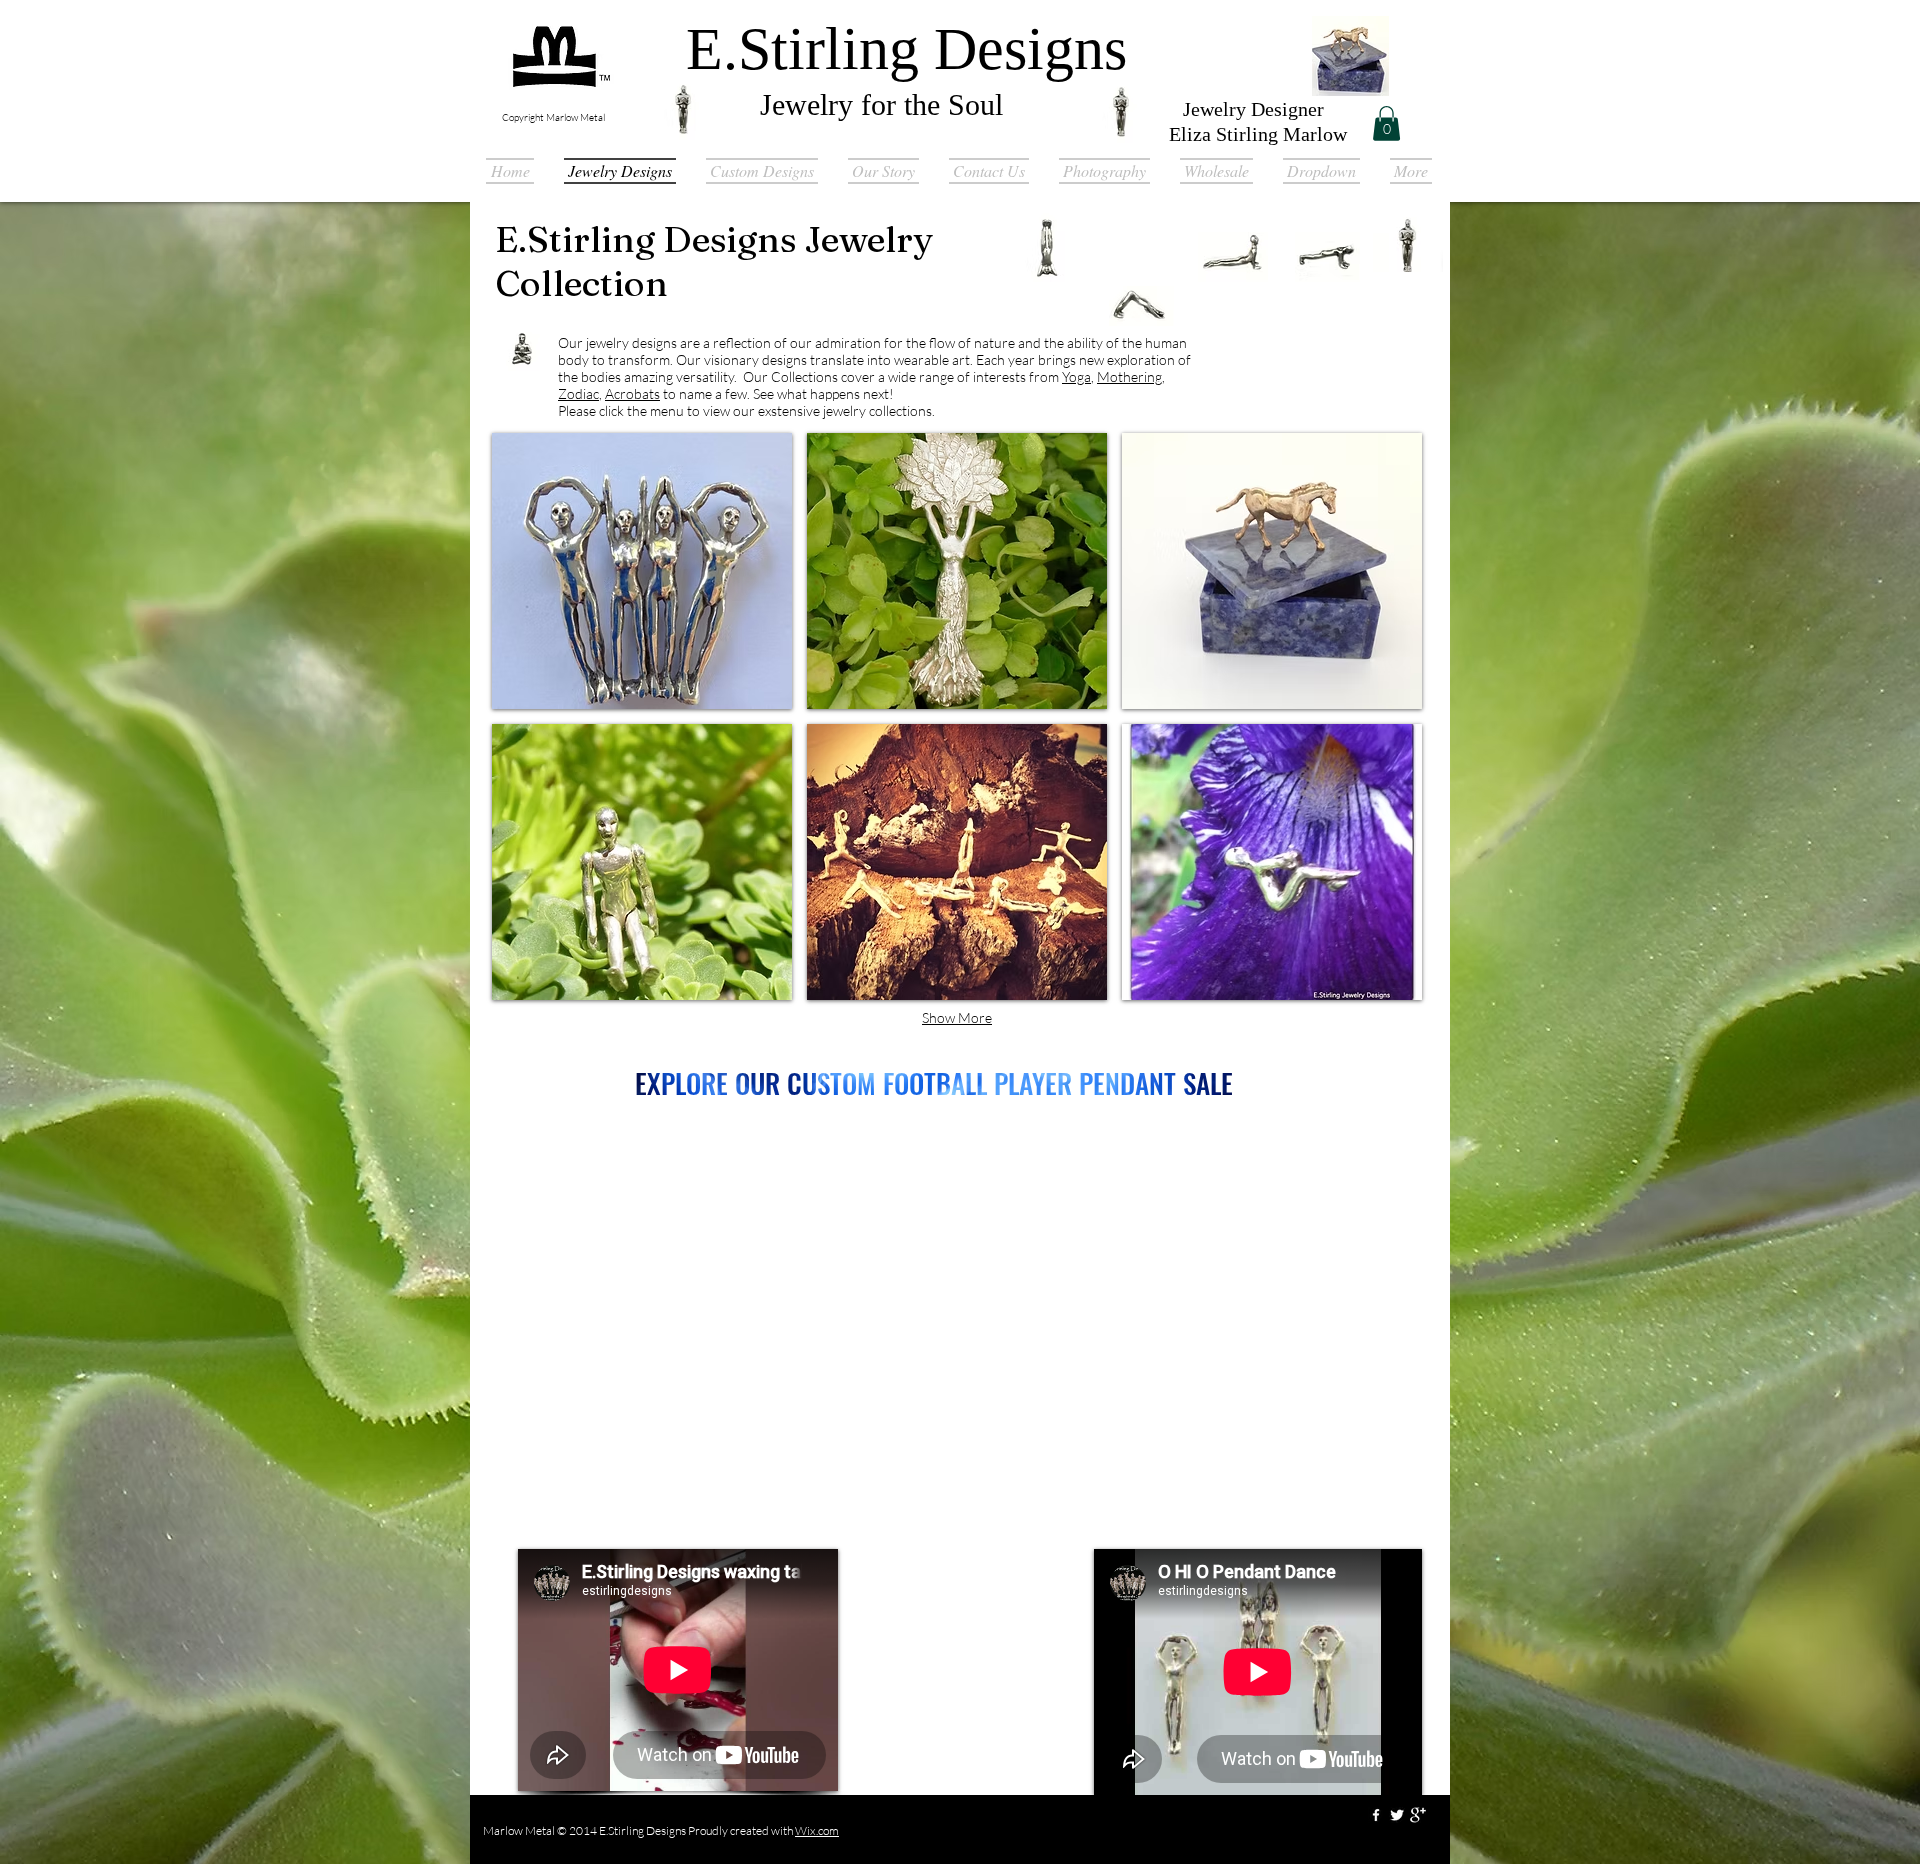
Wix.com (817, 1830)
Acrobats (632, 393)
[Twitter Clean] (1397, 1815)
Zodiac (578, 393)
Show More (957, 1017)
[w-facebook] (1376, 1815)
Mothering (1129, 376)
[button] (1386, 123)
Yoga (1076, 376)
